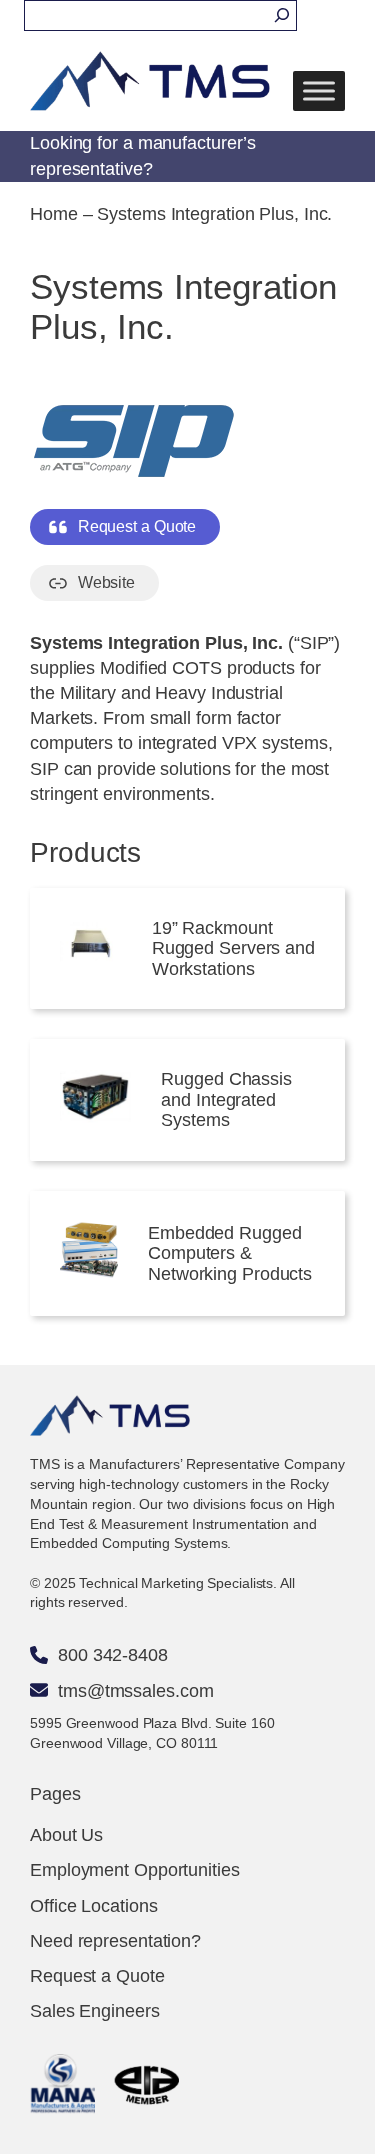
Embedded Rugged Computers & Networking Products (230, 1253)
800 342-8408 (113, 1655)
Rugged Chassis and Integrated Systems (226, 1099)
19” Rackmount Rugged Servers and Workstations (233, 948)
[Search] (282, 15)
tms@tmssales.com (135, 1691)
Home (54, 214)
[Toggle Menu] (319, 91)
